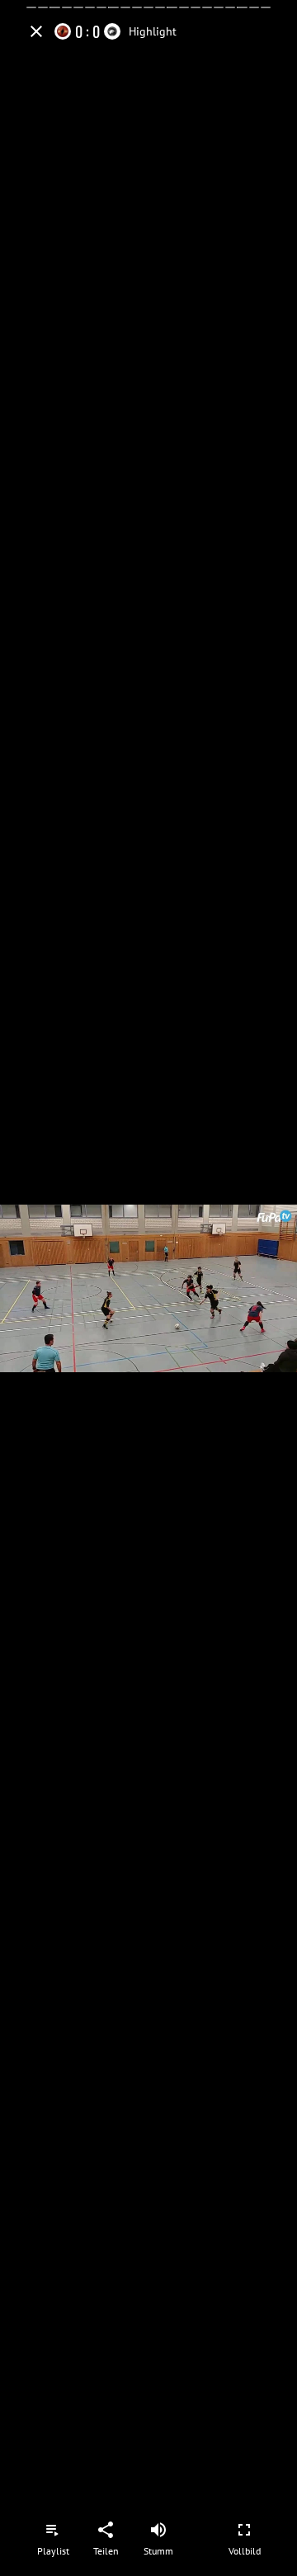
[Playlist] (53, 2530)
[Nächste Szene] (238, 1288)
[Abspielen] (148, 1288)
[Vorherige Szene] (59, 1288)
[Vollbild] (244, 2530)
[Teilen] (106, 2530)
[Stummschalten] (158, 2530)
